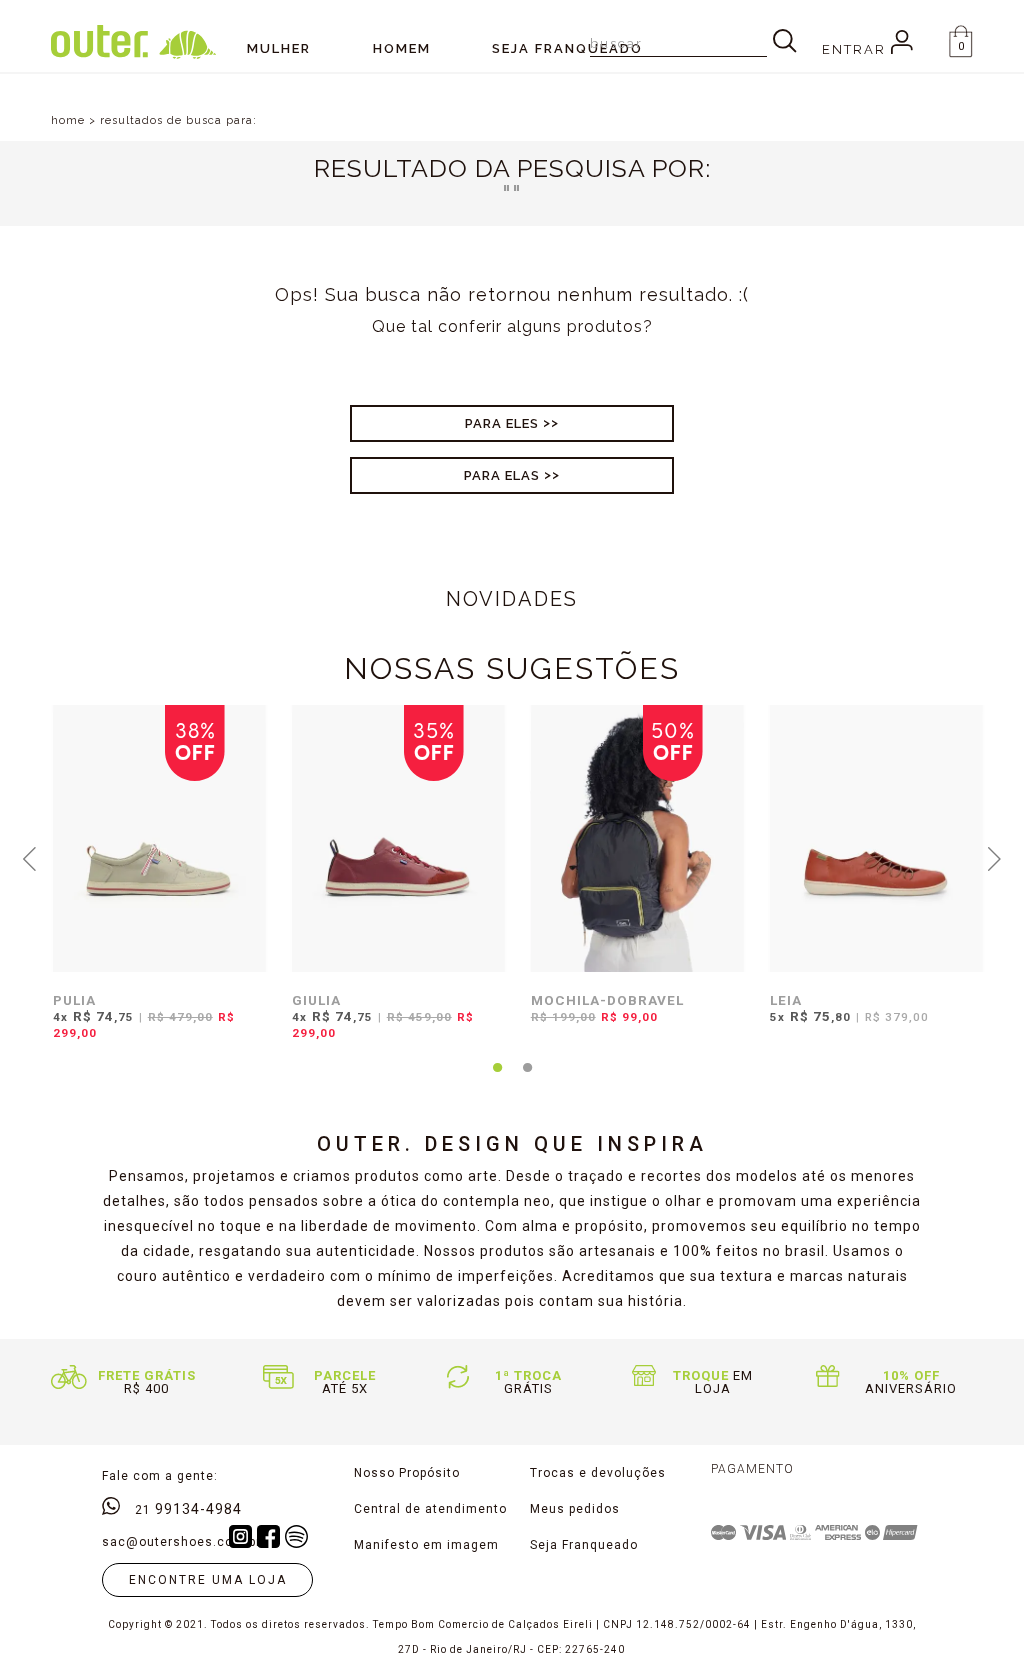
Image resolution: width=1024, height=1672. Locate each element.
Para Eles (502, 423)
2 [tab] (527, 1079)
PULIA (74, 1000)
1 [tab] (497, 1079)
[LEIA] (876, 838)
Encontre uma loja (208, 1580)
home (68, 120)
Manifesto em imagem (426, 1545)
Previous (30, 857)
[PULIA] (159, 838)
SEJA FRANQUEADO (567, 48)
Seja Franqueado (584, 1545)
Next (994, 857)
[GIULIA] (398, 838)
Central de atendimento (430, 1509)
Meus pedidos (575, 1509)
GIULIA (316, 1000)
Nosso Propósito (407, 1473)
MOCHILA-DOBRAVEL (607, 1000)
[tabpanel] (154, 885)
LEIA (786, 1000)
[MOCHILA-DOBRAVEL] (637, 838)
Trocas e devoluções (598, 1473)
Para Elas (502, 475)
